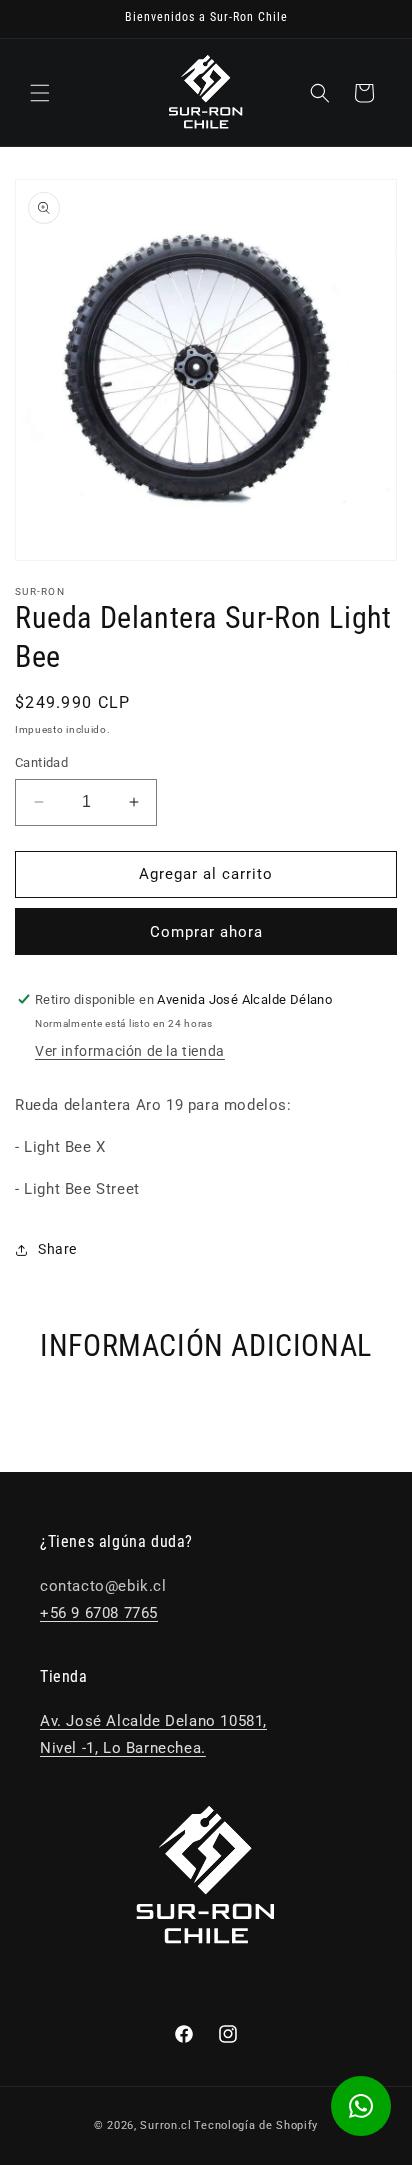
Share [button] (57, 1249)
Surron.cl (165, 2125)
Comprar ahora (206, 932)
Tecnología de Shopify (256, 2125)
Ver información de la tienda (130, 1051)
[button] (40, 93)
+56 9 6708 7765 (99, 1613)
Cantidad (41, 762)
